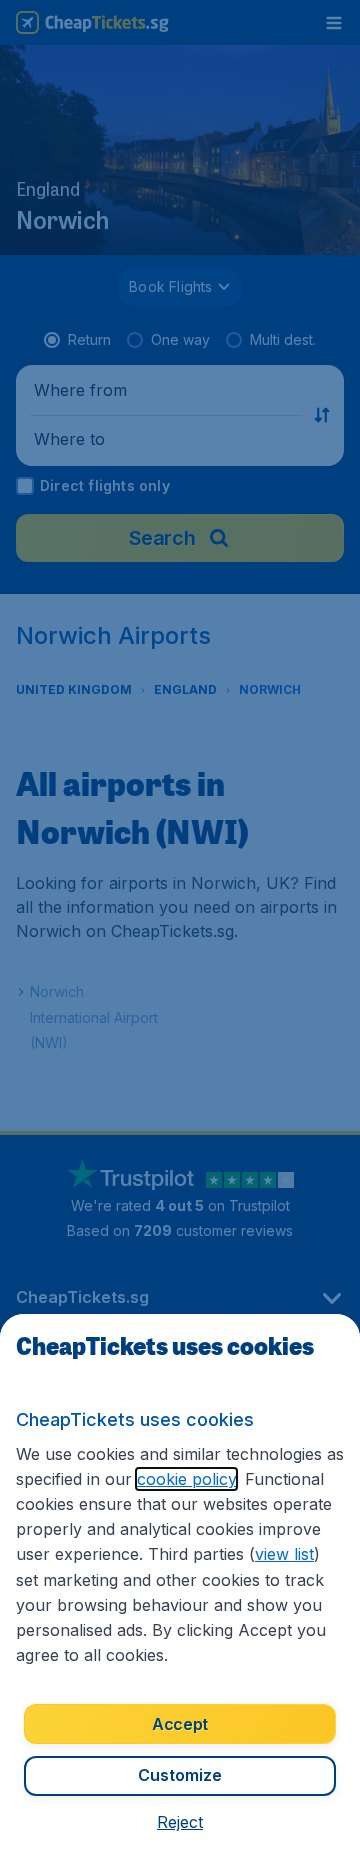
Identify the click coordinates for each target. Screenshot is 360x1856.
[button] (180, 1822)
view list (284, 1554)
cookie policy (186, 1479)
